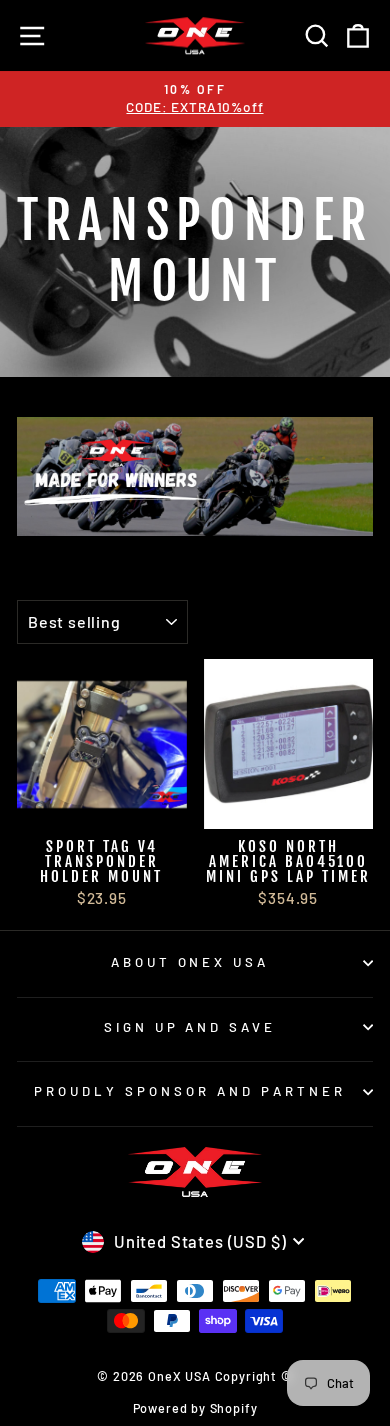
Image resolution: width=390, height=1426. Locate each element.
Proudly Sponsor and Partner (189, 1091)
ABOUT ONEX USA (190, 962)
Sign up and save (190, 1027)
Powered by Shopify (195, 1408)
